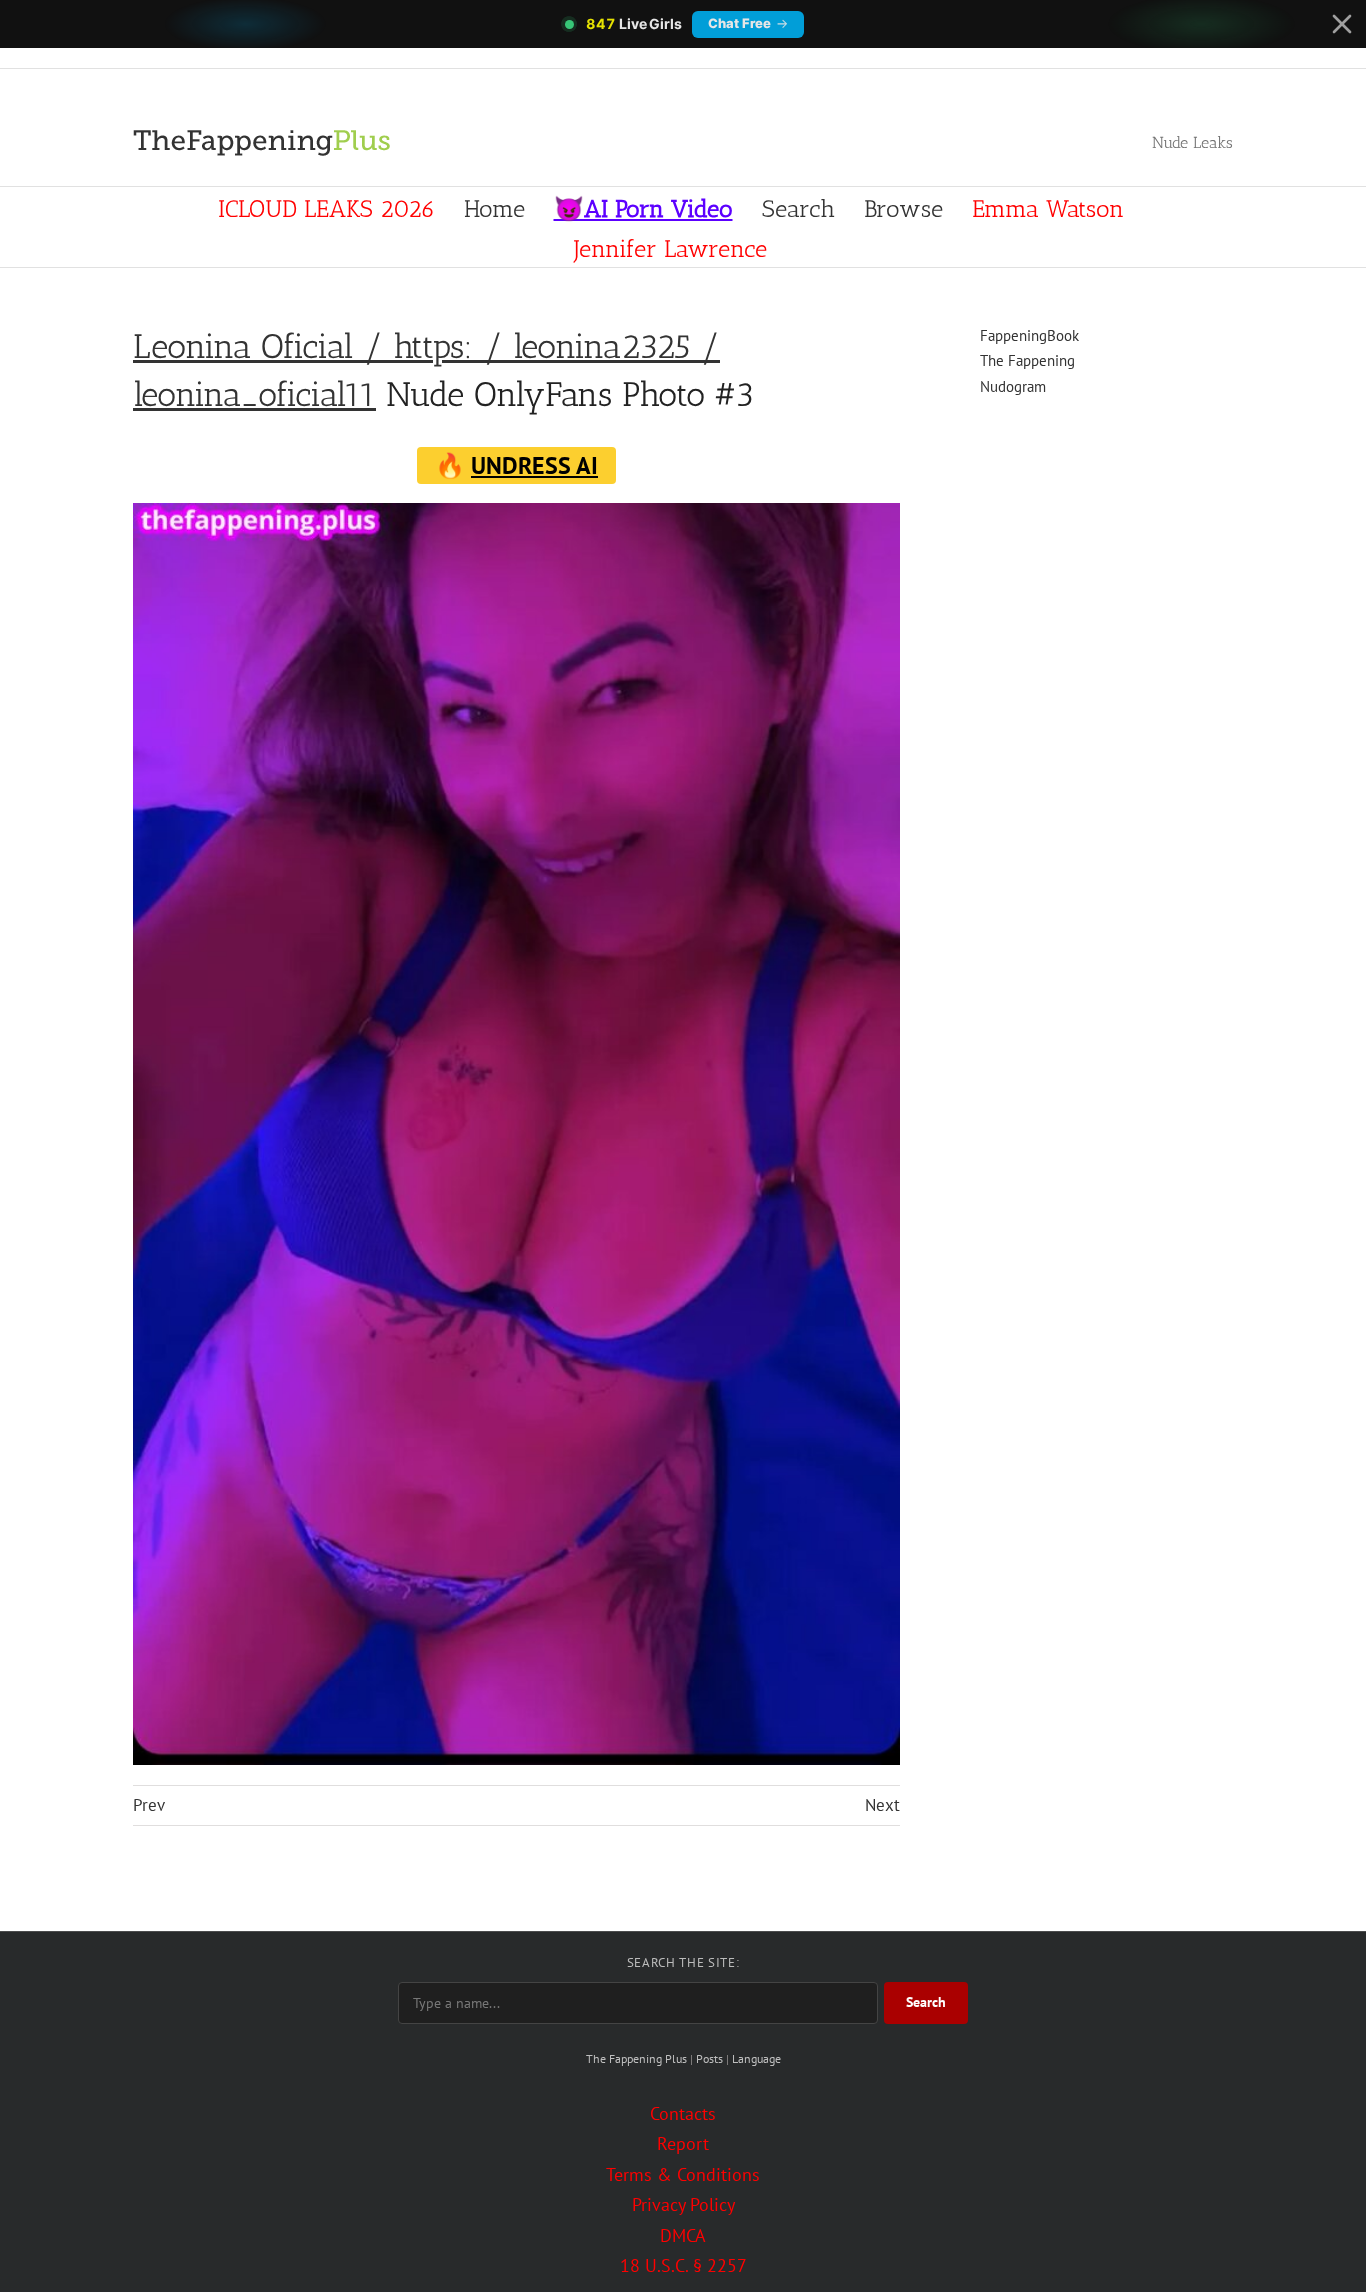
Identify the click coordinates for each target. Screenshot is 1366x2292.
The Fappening (1027, 360)
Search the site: (683, 1962)
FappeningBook (1029, 335)
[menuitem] (326, 207)
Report (683, 2143)
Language (756, 2058)
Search (926, 2002)
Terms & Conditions (683, 2174)
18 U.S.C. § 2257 (683, 2265)
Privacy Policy (683, 2204)
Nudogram (1013, 386)
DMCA (683, 2235)
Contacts (683, 2113)
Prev (149, 1805)
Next (882, 1805)
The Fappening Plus (636, 2058)
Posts (709, 2058)
